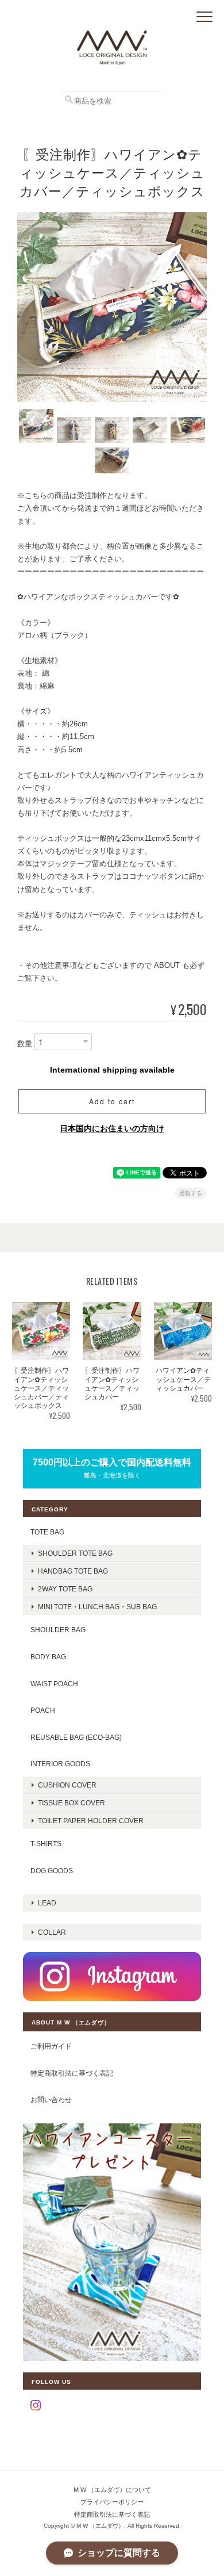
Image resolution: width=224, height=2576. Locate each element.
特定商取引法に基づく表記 (72, 2073)
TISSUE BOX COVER (72, 1803)
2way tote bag (65, 1589)
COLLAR (52, 1932)
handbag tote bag (73, 1571)
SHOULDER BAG (58, 1630)
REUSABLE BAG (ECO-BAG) (76, 1737)
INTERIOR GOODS (60, 1764)
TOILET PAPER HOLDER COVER (91, 1821)
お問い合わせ (51, 2100)
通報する (191, 1193)
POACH (43, 1710)
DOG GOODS (52, 1871)
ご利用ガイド (51, 2046)
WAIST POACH (54, 1684)
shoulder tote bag (75, 1553)
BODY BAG (48, 1657)
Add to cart (112, 1101)
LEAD (47, 1903)
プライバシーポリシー (112, 2502)
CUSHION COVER (67, 1785)
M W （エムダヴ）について (112, 2490)
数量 (25, 1044)
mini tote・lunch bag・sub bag (97, 1607)
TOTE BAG (47, 1532)
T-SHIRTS (46, 1844)
